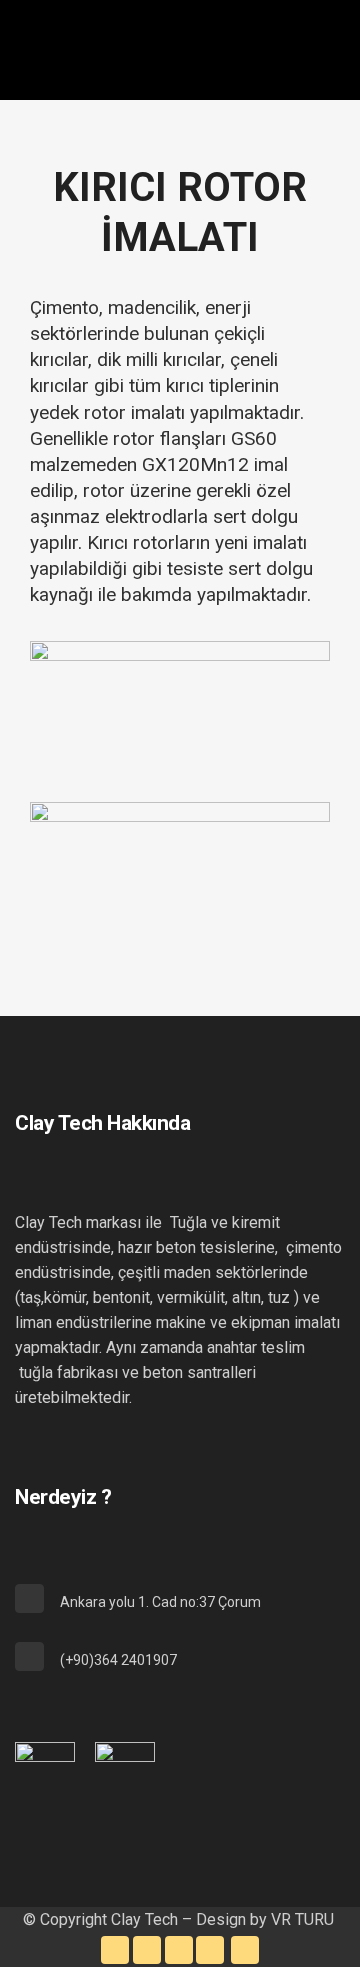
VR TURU (304, 1919)
